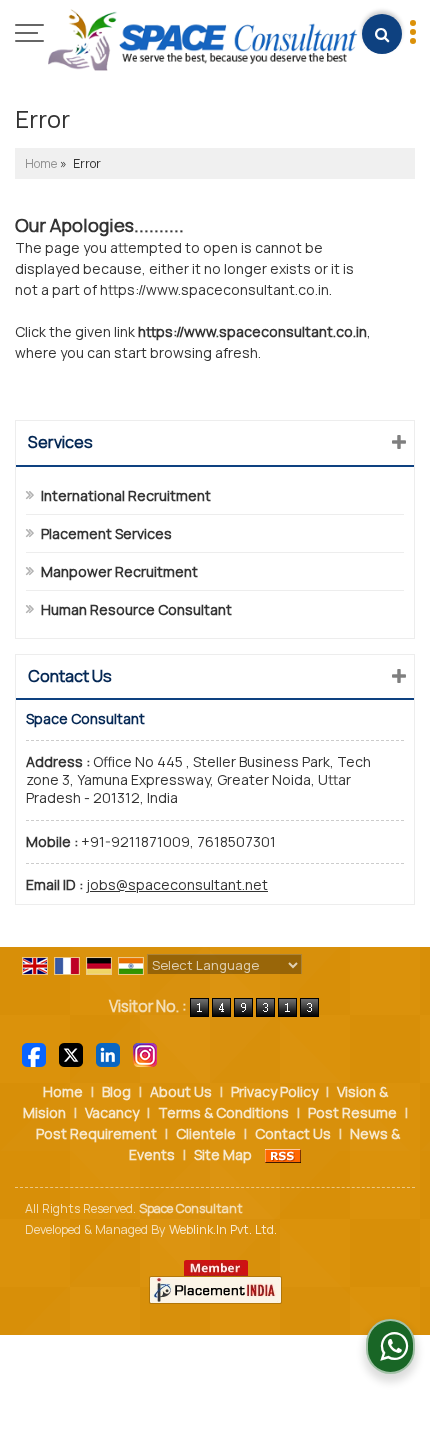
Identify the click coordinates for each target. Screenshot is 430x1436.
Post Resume (352, 1112)
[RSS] (283, 1154)
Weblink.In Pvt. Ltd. (223, 1229)
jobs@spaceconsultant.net (177, 884)
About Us (181, 1091)
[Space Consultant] (203, 41)
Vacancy (112, 1112)
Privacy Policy (274, 1091)
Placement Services (106, 533)
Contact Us (293, 1133)
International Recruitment (126, 495)
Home (41, 163)
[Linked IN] (108, 1053)
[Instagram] (145, 1053)
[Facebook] (34, 1053)
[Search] (382, 34)
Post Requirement (96, 1133)
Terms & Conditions (223, 1112)
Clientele (206, 1133)
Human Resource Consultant (136, 609)
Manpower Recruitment (119, 571)
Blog (116, 1091)
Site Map (223, 1154)
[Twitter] (71, 1053)
